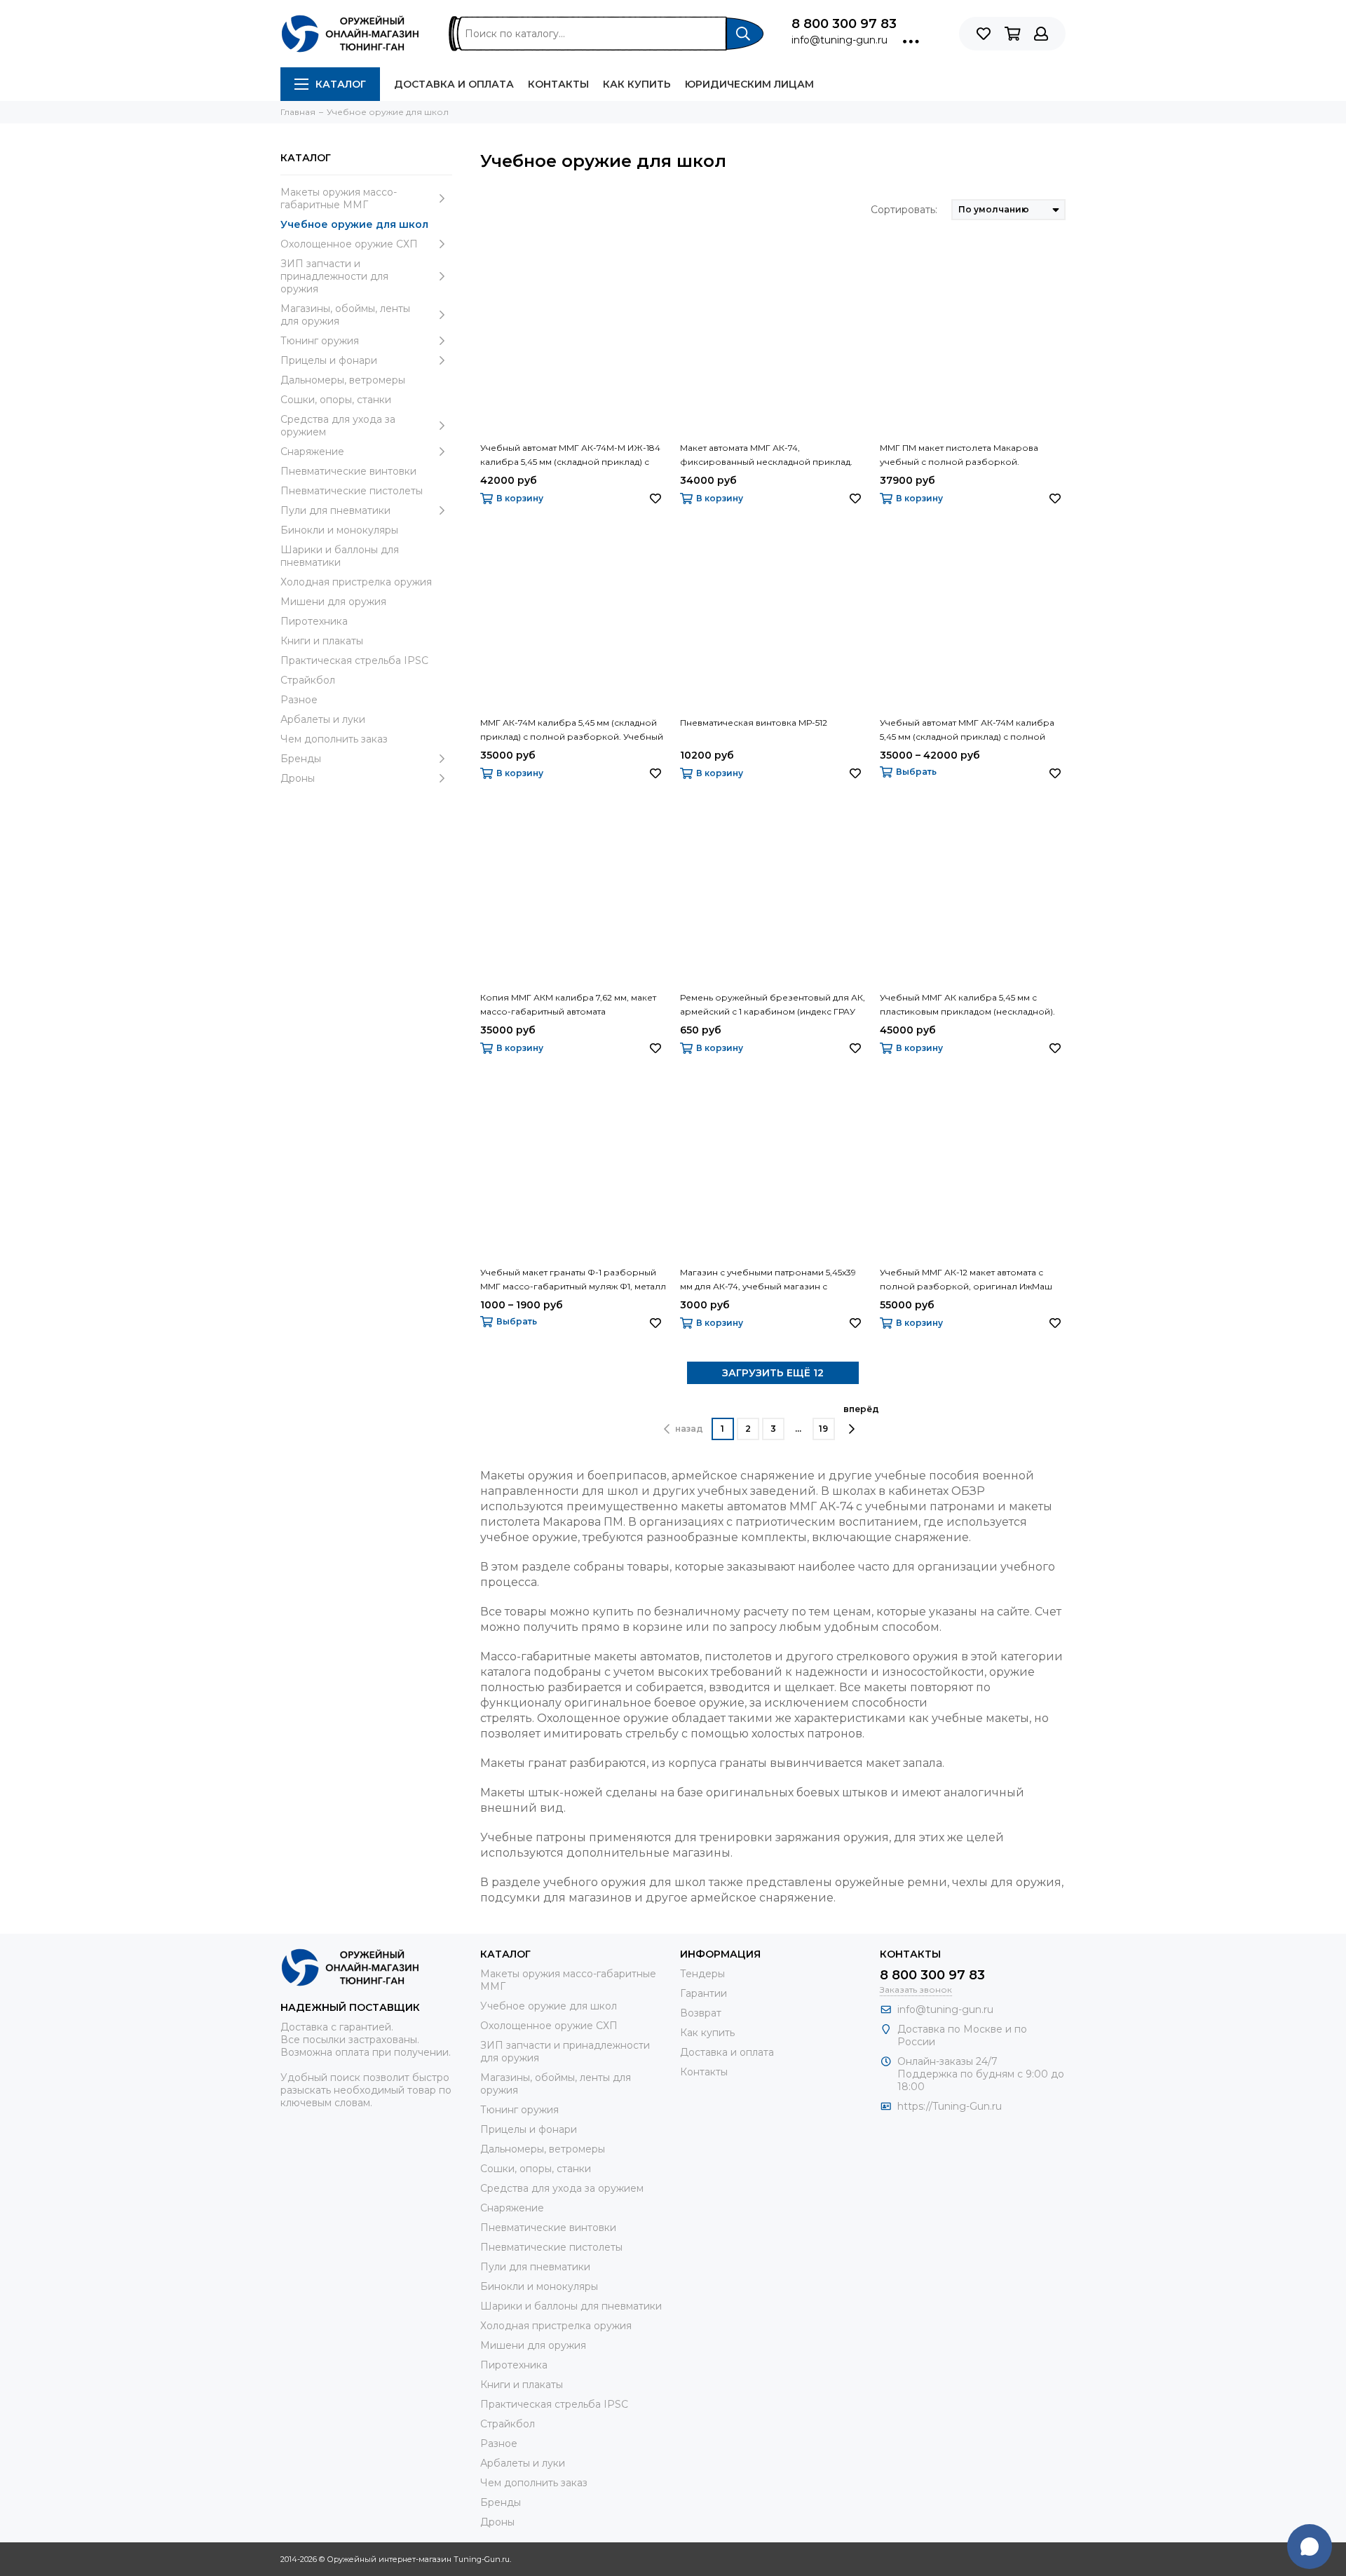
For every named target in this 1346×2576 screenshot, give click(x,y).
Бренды (301, 759)
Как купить (637, 84)
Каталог (341, 84)
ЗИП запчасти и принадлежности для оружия (334, 276)
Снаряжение (312, 452)
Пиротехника (314, 621)
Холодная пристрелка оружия (356, 582)
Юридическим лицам (749, 84)
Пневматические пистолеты (352, 491)
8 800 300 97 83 (844, 24)
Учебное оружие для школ (354, 224)
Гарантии (703, 1993)
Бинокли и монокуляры (339, 530)
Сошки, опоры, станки (336, 400)
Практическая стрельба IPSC (354, 660)
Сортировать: (904, 210)
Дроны (298, 778)
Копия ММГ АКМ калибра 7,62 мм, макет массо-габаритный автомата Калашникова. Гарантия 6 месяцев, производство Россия (568, 1005)
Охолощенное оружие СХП (349, 244)
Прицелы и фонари (329, 360)
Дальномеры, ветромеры (343, 380)
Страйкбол (308, 680)
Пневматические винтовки (348, 471)
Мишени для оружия (333, 602)
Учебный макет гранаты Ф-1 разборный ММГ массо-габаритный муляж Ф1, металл (573, 1279)
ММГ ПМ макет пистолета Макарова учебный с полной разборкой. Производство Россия (959, 456)
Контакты (558, 84)
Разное (299, 700)
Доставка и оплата (454, 84)
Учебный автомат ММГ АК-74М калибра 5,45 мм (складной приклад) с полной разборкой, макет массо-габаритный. (967, 731)
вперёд (861, 1409)
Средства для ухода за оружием (338, 426)
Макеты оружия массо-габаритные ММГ (339, 198)
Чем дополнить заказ (334, 739)
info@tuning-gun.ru (839, 40)
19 (823, 1429)
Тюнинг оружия (320, 341)
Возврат (701, 2013)
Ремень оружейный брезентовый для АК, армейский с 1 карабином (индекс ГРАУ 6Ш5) (773, 1005)
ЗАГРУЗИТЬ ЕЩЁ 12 (773, 1373)
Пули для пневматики (335, 510)
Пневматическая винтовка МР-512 (754, 723)
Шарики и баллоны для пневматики (340, 556)
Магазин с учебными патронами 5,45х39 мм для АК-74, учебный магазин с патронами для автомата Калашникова (768, 1280)
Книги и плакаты (322, 641)
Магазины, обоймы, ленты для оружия (345, 315)
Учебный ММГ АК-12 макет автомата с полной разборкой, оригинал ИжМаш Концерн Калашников (966, 1280)
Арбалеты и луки (323, 719)
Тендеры (702, 1974)
